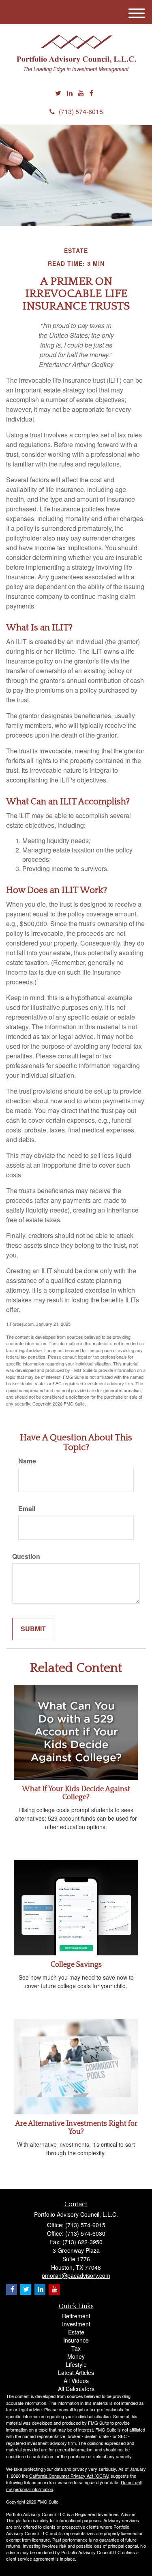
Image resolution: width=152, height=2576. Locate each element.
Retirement (76, 2316)
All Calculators (76, 2389)
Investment (76, 2324)
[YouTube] (81, 93)
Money (76, 2356)
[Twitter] (58, 93)
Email (27, 1509)
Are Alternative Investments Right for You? (76, 2128)
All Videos (76, 2381)
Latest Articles (76, 2372)
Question (26, 1556)
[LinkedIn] (70, 93)
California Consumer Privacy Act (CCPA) (69, 2476)
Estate (76, 2332)
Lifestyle (76, 2364)
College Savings (76, 1965)
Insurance (76, 2340)
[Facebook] (91, 93)
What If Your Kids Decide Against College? (76, 1793)
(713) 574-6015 (81, 111)
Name (27, 1461)
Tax (76, 2348)
